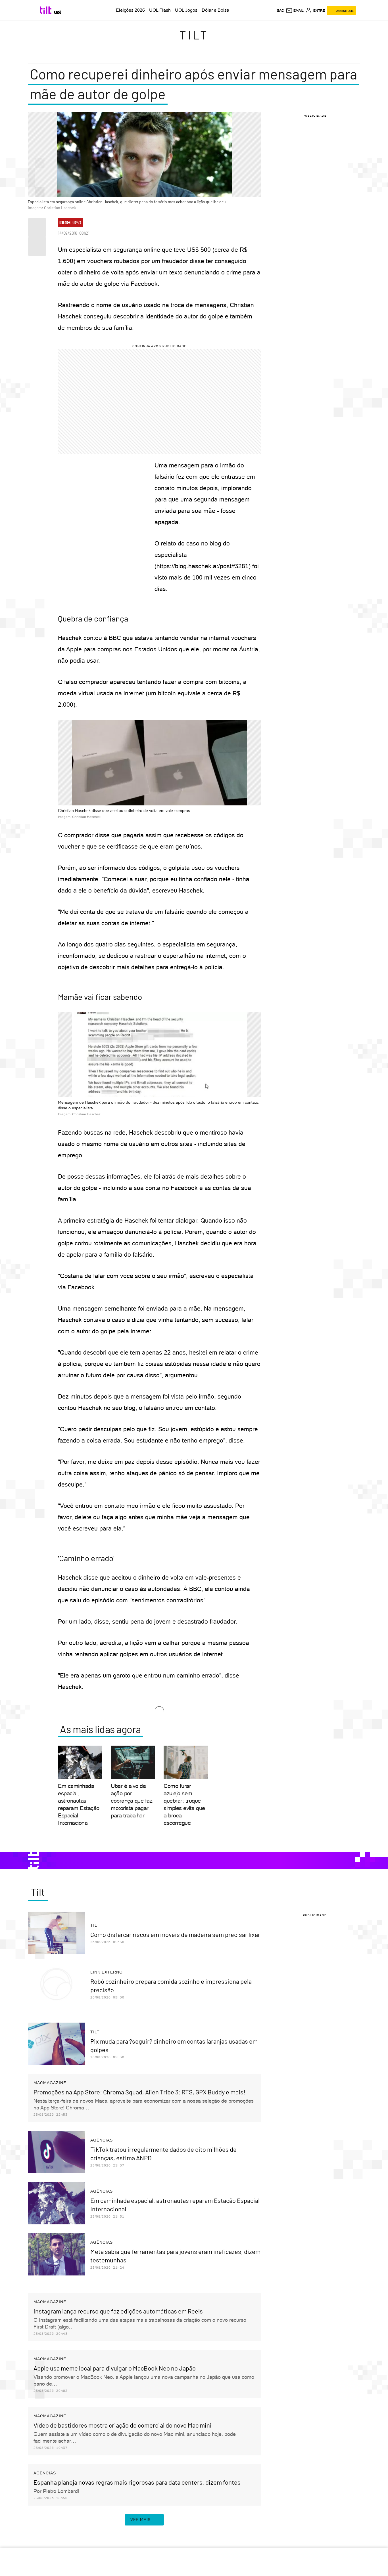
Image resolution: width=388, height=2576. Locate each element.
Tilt (194, 35)
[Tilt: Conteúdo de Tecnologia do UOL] (46, 10)
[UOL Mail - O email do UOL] (295, 11)
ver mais (140, 2520)
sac (280, 11)
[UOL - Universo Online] (58, 12)
